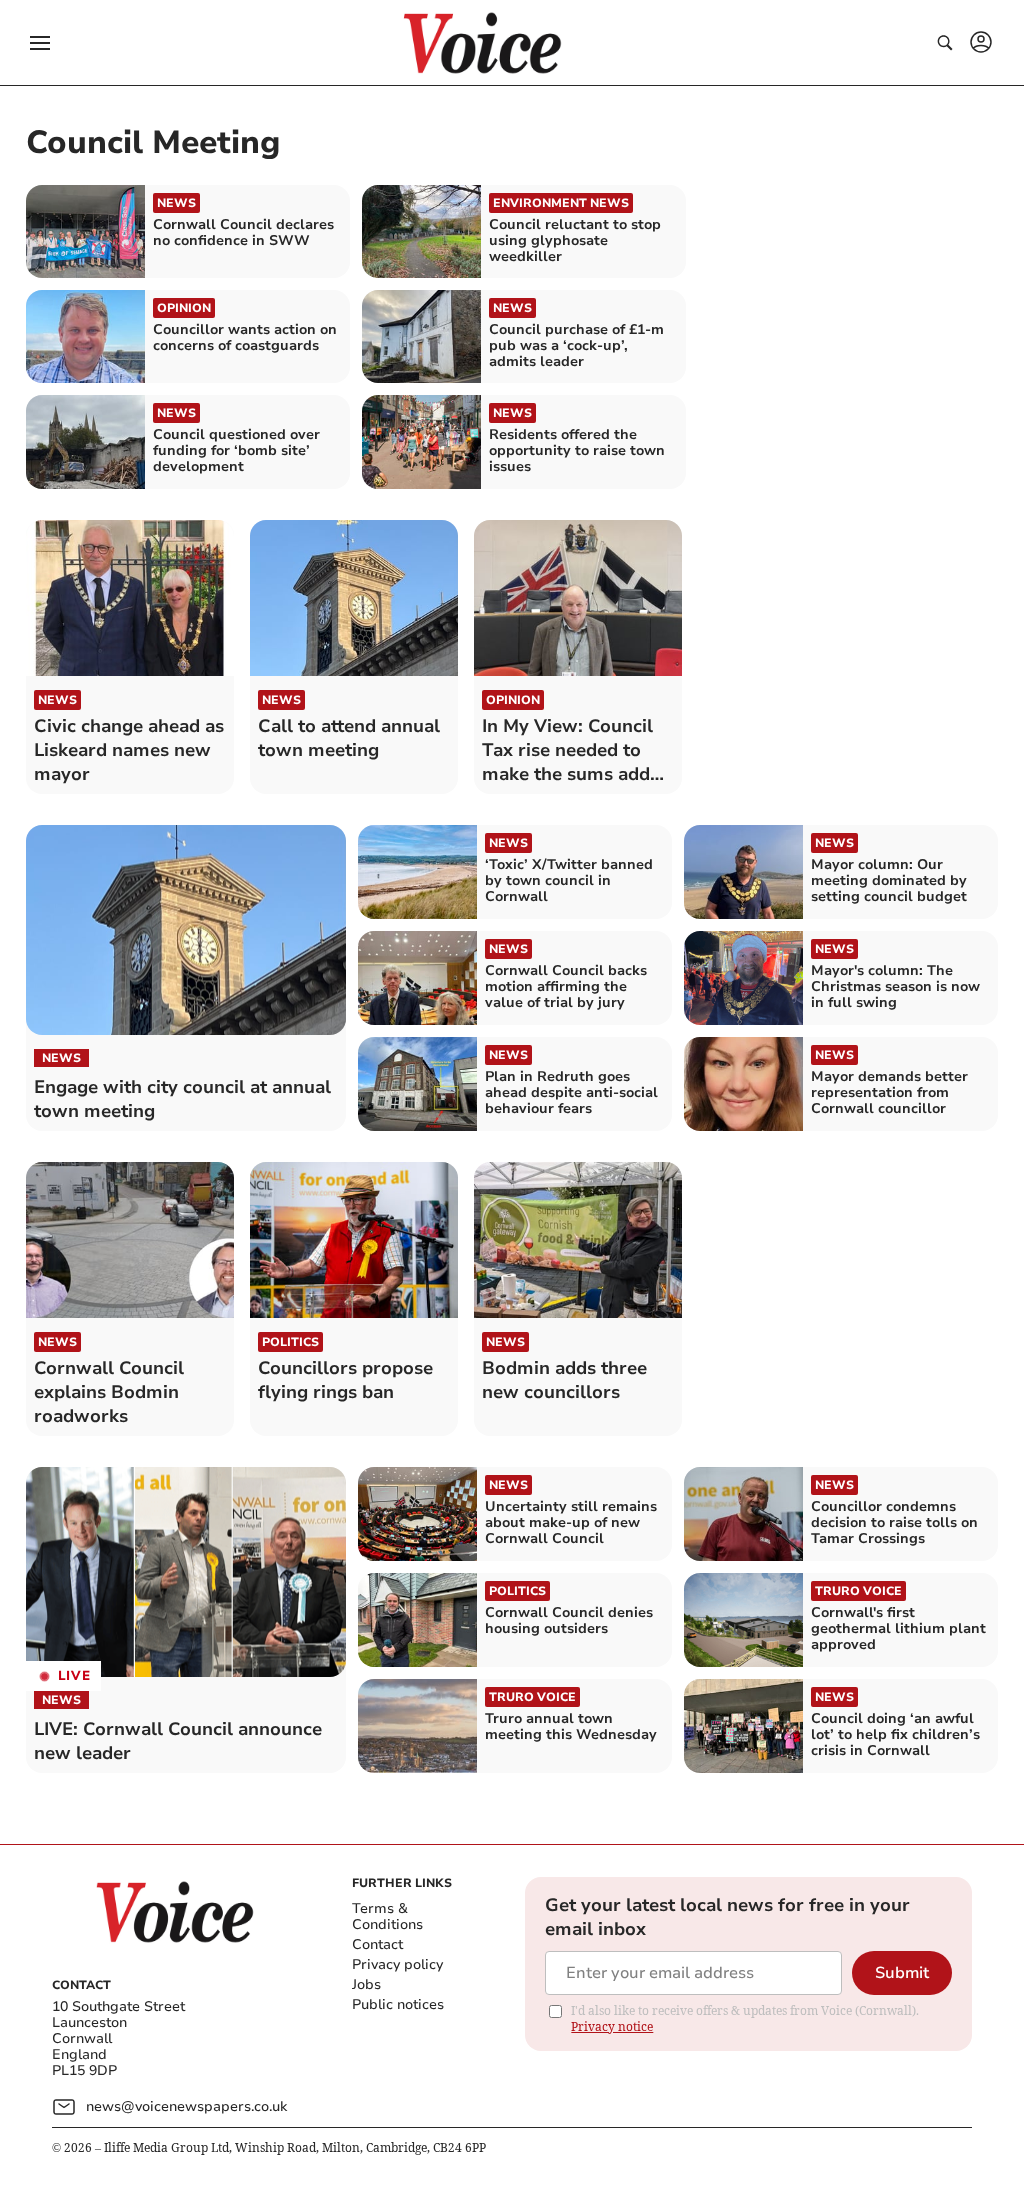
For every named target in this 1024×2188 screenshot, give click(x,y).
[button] (40, 43)
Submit (902, 1973)
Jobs (366, 1984)
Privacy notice (612, 2026)
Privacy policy (397, 1964)
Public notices (398, 2004)
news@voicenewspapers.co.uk (186, 2106)
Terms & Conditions (387, 1916)
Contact (377, 1944)
